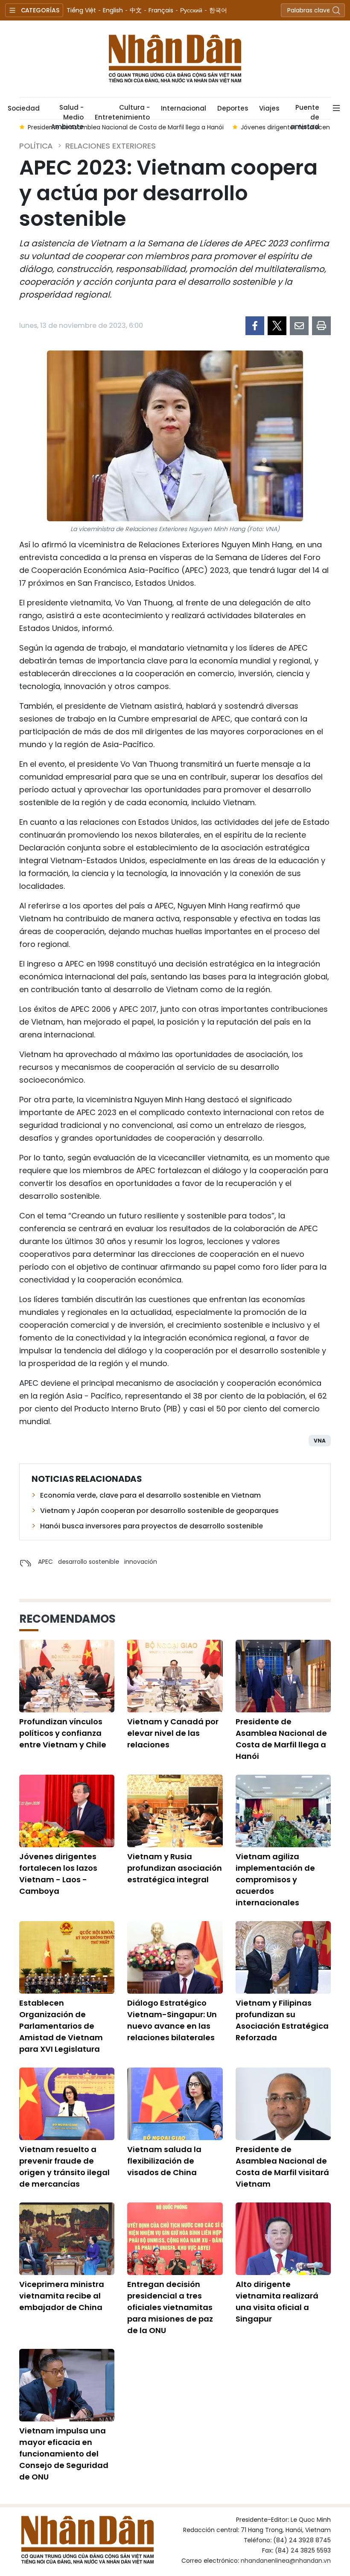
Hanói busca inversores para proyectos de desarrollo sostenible (152, 1526)
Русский (191, 10)
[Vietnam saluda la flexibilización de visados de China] (175, 2104)
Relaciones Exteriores (111, 146)
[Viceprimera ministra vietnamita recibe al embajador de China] (67, 2239)
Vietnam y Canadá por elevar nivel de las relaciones (173, 1733)
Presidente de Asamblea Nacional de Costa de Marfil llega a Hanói (281, 1739)
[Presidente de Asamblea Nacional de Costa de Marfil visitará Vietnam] (283, 2104)
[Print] (321, 326)
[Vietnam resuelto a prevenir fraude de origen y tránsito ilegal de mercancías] (67, 2104)
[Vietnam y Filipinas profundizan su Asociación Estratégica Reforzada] (283, 1957)
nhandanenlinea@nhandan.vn (286, 2561)
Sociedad (24, 108)
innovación (141, 1562)
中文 (136, 10)
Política (36, 146)
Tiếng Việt (81, 10)
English (113, 10)
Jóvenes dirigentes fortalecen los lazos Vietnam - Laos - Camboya (58, 1874)
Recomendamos (67, 1619)
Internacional (184, 108)
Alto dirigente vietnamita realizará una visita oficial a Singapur (277, 2301)
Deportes (233, 108)
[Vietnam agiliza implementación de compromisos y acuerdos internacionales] (283, 1811)
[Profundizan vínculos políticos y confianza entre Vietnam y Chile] (67, 1676)
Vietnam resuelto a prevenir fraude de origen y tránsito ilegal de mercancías (64, 2167)
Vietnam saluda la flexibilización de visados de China (164, 2161)
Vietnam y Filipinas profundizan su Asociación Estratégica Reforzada (282, 2020)
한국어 (218, 10)
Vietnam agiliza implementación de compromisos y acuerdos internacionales (275, 1879)
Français (161, 10)
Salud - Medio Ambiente (67, 111)
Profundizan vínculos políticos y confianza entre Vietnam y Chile (63, 1733)
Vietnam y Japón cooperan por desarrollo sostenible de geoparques (159, 1511)
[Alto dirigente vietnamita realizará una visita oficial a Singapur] (283, 2239)
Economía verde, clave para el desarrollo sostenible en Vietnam (150, 1495)
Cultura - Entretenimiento (122, 111)
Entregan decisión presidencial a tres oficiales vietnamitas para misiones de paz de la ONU (170, 2307)
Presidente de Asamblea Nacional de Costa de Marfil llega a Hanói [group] (126, 127)
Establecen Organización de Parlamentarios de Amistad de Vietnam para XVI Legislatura (61, 2026)
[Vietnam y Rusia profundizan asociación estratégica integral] (175, 1811)
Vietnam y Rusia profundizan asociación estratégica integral (175, 1868)
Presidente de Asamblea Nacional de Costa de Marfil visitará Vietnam (282, 2167)
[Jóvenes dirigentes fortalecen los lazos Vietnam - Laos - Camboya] (67, 1811)
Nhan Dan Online (175, 59)
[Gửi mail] (299, 326)
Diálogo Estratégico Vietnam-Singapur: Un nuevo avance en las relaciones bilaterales (172, 2020)
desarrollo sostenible (89, 1562)
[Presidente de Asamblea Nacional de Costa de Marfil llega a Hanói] (283, 1676)
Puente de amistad (305, 111)
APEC (45, 1562)
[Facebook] (255, 326)
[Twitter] (277, 326)
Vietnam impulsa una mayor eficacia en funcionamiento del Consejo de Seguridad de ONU (64, 2454)
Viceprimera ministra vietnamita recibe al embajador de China (62, 2296)
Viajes (269, 108)
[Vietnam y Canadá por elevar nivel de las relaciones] (175, 1676)
